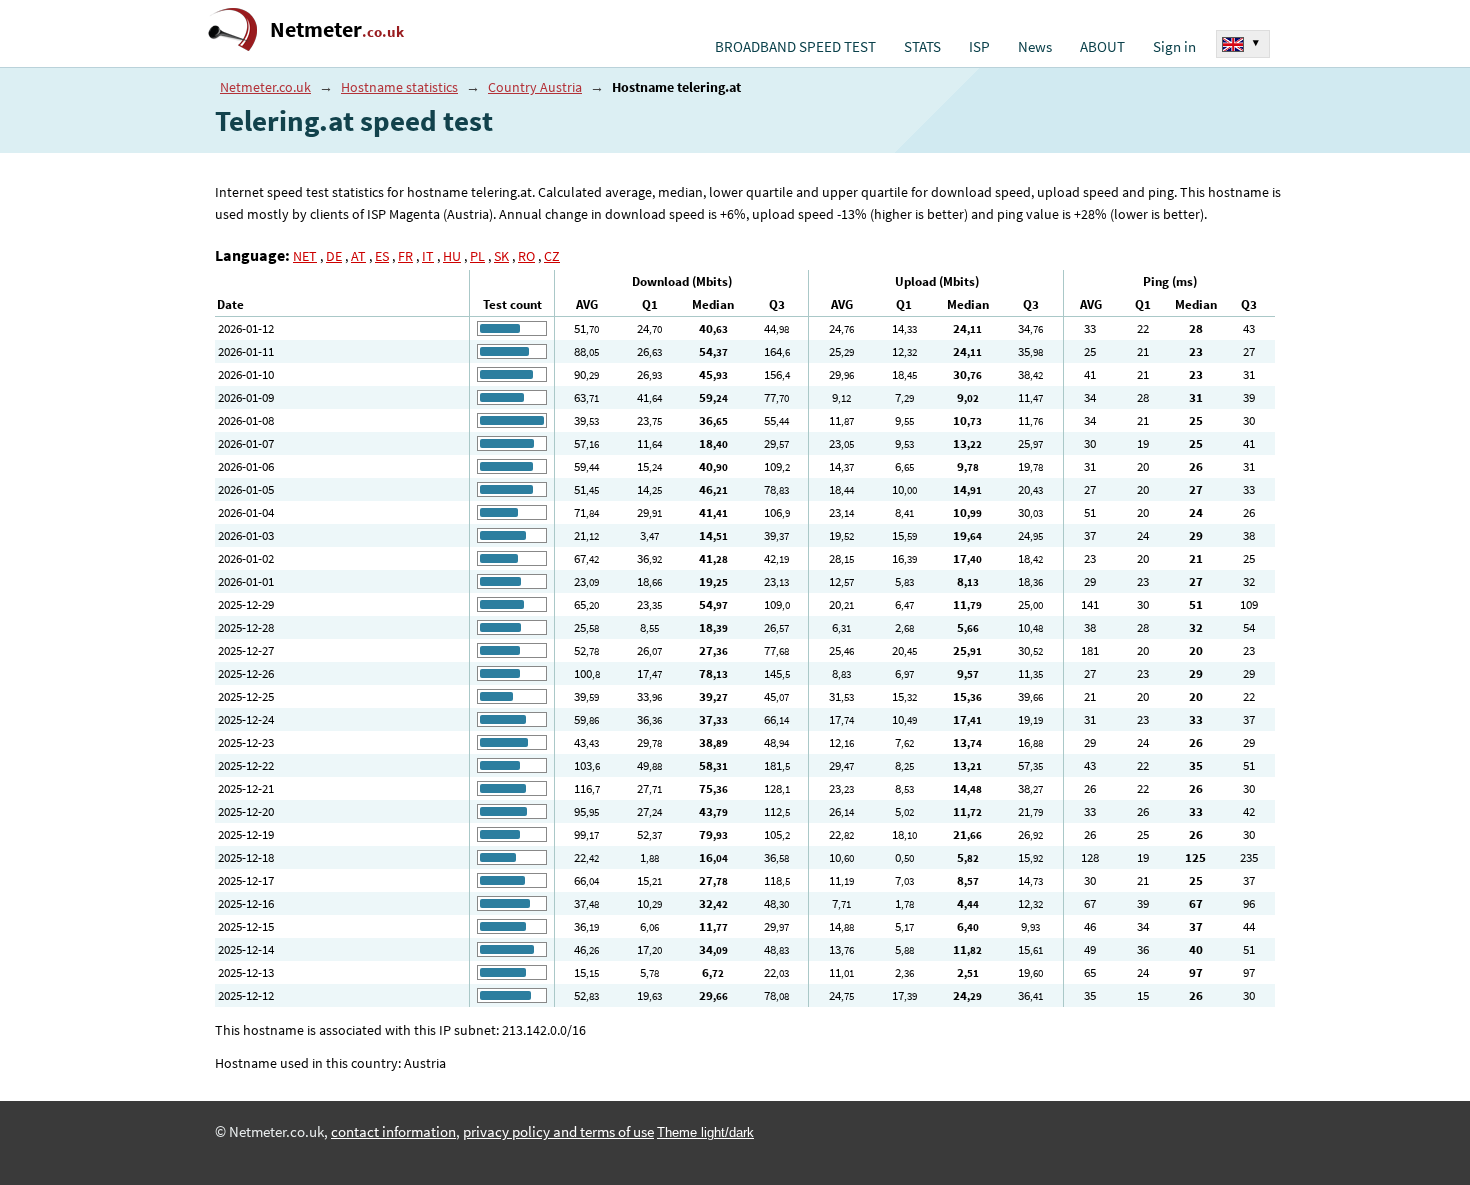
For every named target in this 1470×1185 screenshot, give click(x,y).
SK (501, 256)
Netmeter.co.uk (265, 87)
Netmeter (337, 29)
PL (477, 256)
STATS (922, 47)
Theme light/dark (705, 1132)
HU (452, 256)
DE (334, 256)
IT (428, 256)
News (1035, 47)
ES (382, 256)
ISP (979, 47)
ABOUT (1102, 47)
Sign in (1174, 47)
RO (526, 256)
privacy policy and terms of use (558, 1132)
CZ (552, 256)
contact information (393, 1132)
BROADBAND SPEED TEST (795, 47)
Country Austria (535, 87)
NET (305, 256)
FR (405, 256)
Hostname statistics (399, 87)
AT (358, 256)
